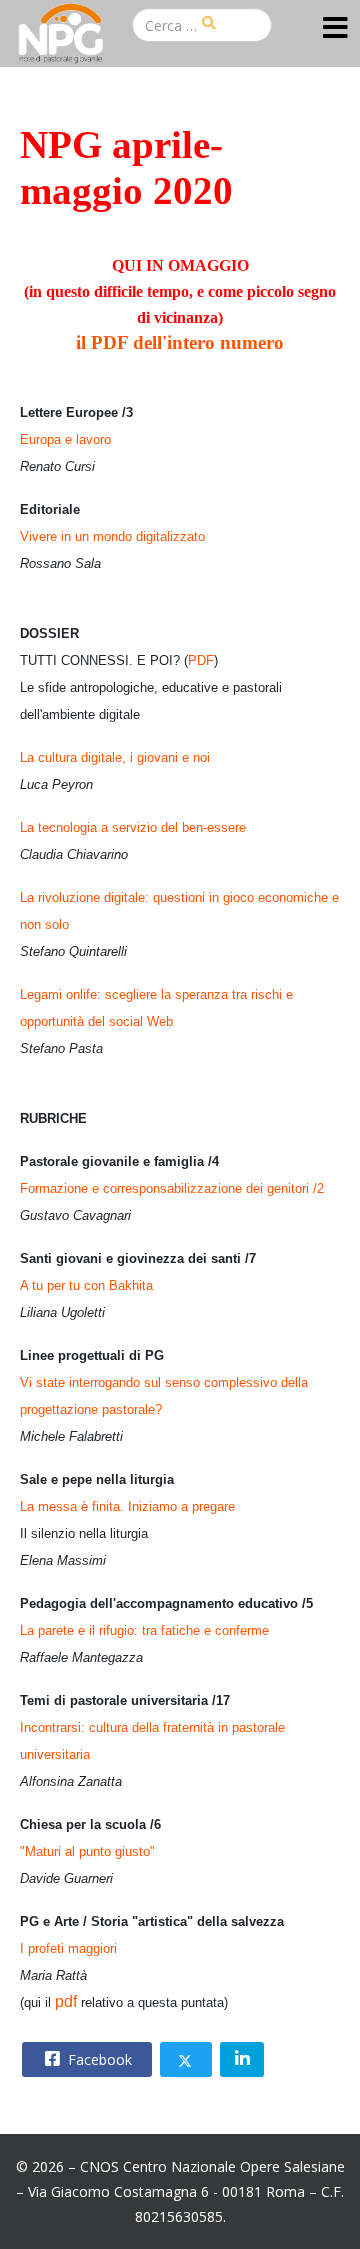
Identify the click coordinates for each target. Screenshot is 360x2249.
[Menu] (335, 29)
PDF (201, 660)
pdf (66, 2001)
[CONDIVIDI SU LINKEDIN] (242, 2059)
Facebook (98, 2059)
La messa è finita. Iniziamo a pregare (127, 1506)
